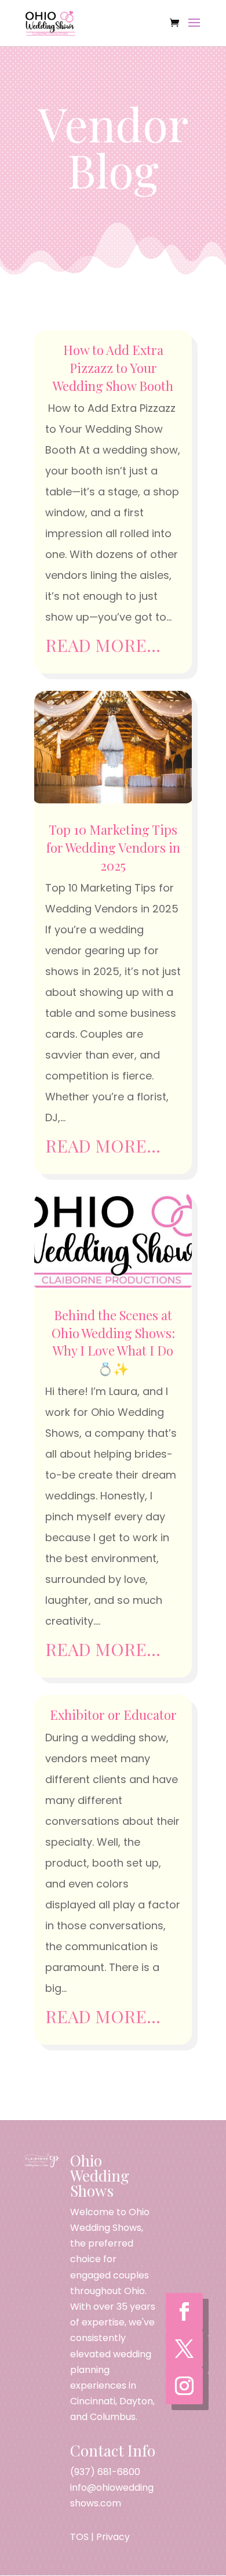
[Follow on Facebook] (184, 2311)
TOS (79, 2537)
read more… (103, 645)
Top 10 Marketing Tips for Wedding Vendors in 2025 (113, 847)
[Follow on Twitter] (184, 2349)
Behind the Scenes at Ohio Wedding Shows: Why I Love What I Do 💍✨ (113, 1342)
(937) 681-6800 (105, 2472)
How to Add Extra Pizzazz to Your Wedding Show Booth (113, 368)
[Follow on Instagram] (184, 2386)
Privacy (113, 2537)
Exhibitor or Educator (113, 1715)
